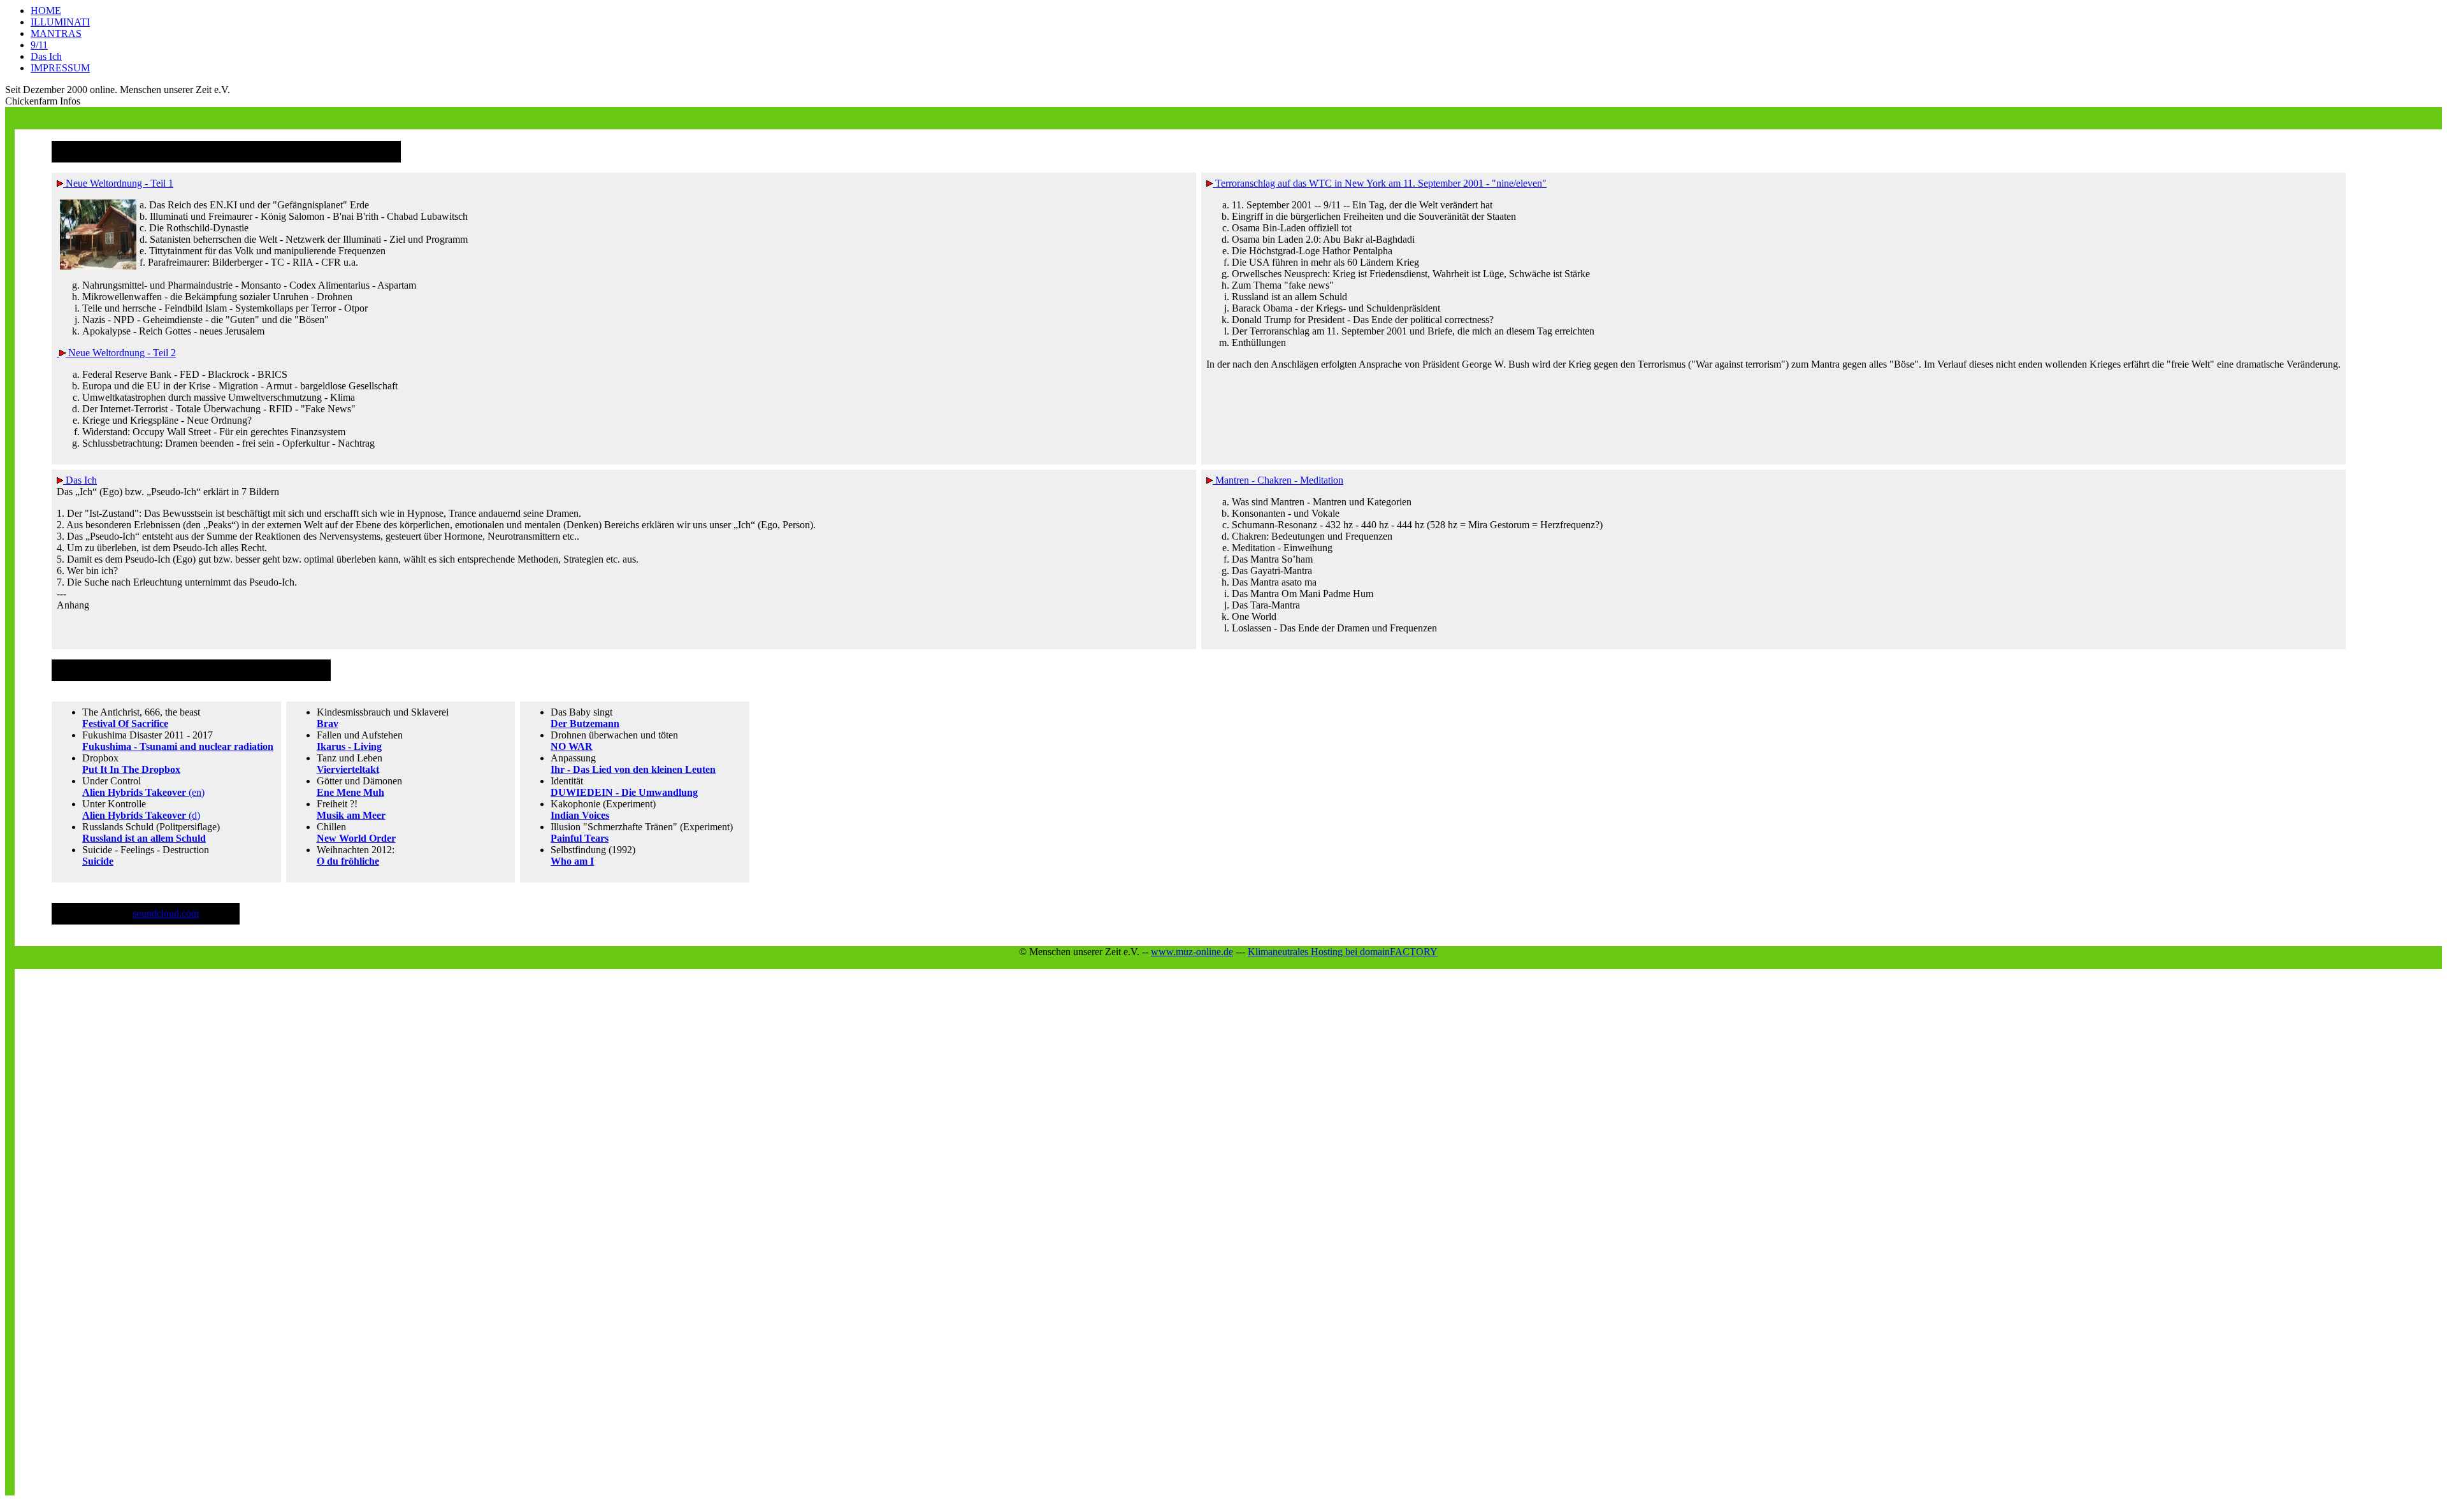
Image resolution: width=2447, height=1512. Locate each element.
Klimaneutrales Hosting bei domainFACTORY (1343, 952)
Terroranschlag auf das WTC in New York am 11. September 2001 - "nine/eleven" (1380, 183)
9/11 (39, 45)
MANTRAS (56, 33)
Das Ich (46, 56)
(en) (143, 792)
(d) (141, 815)
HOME (46, 11)
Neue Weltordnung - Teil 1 (118, 183)
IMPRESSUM (60, 68)
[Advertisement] (247, 112)
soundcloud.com (166, 913)
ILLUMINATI (60, 22)
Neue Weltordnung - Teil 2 (121, 353)
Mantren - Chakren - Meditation (1278, 480)
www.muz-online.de (1192, 952)
